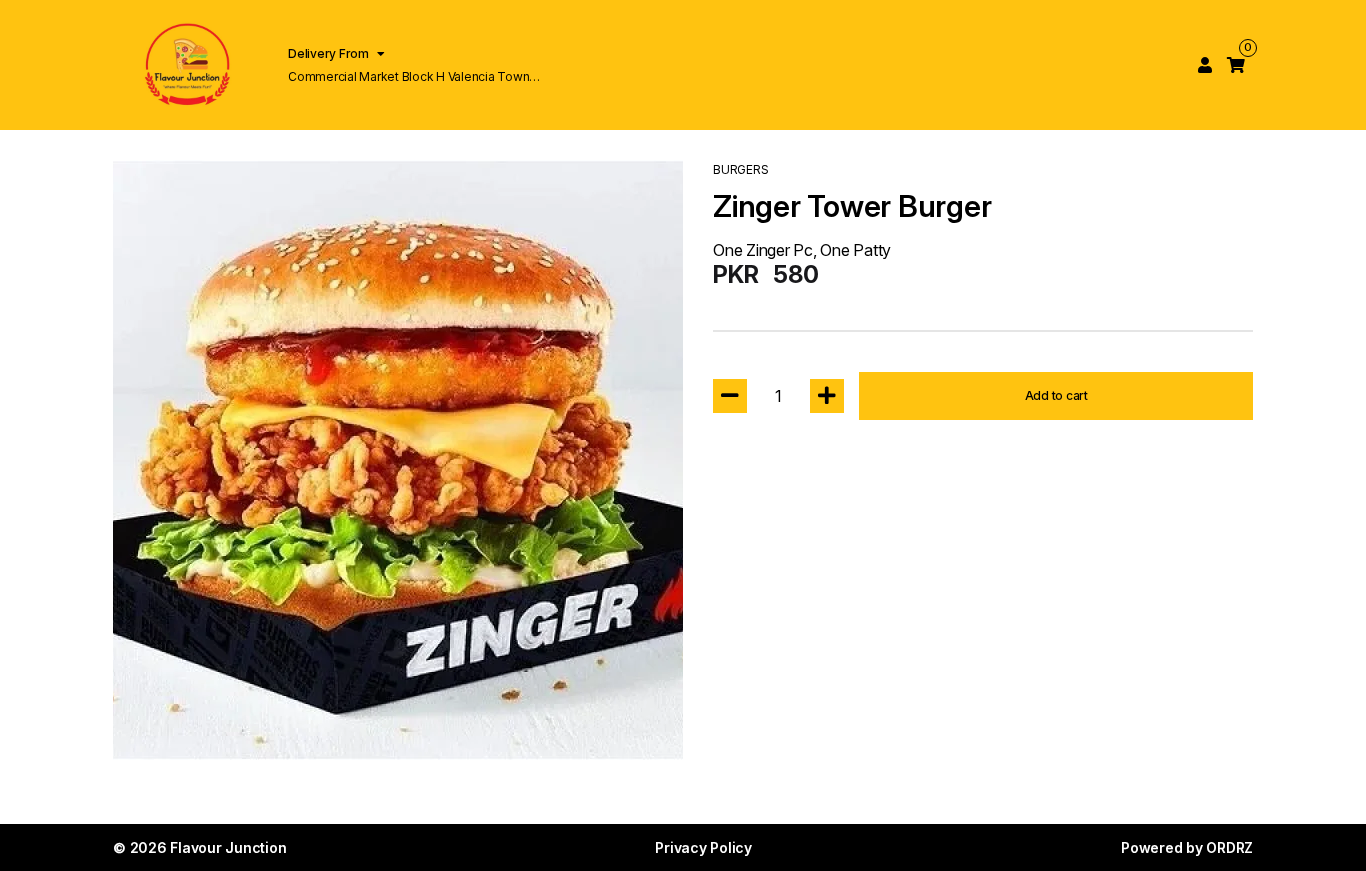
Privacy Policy (703, 847)
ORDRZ (1229, 847)
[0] (1236, 65)
